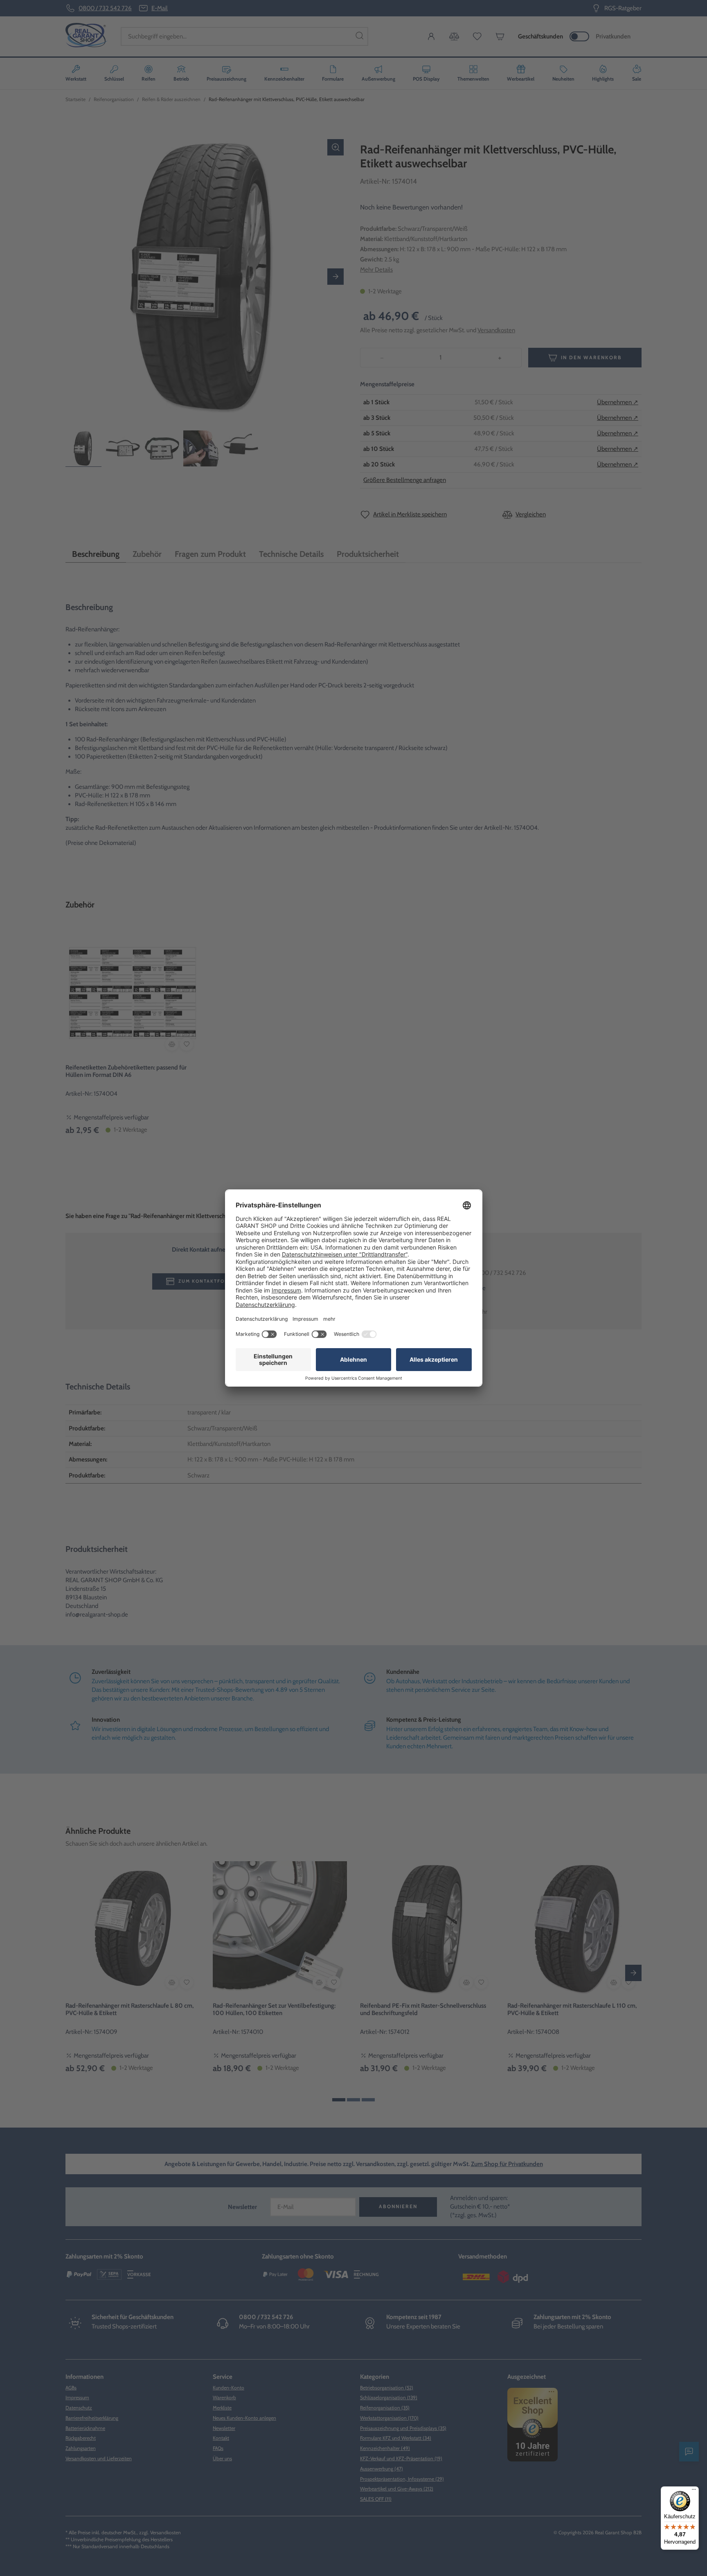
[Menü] (694, 2491)
